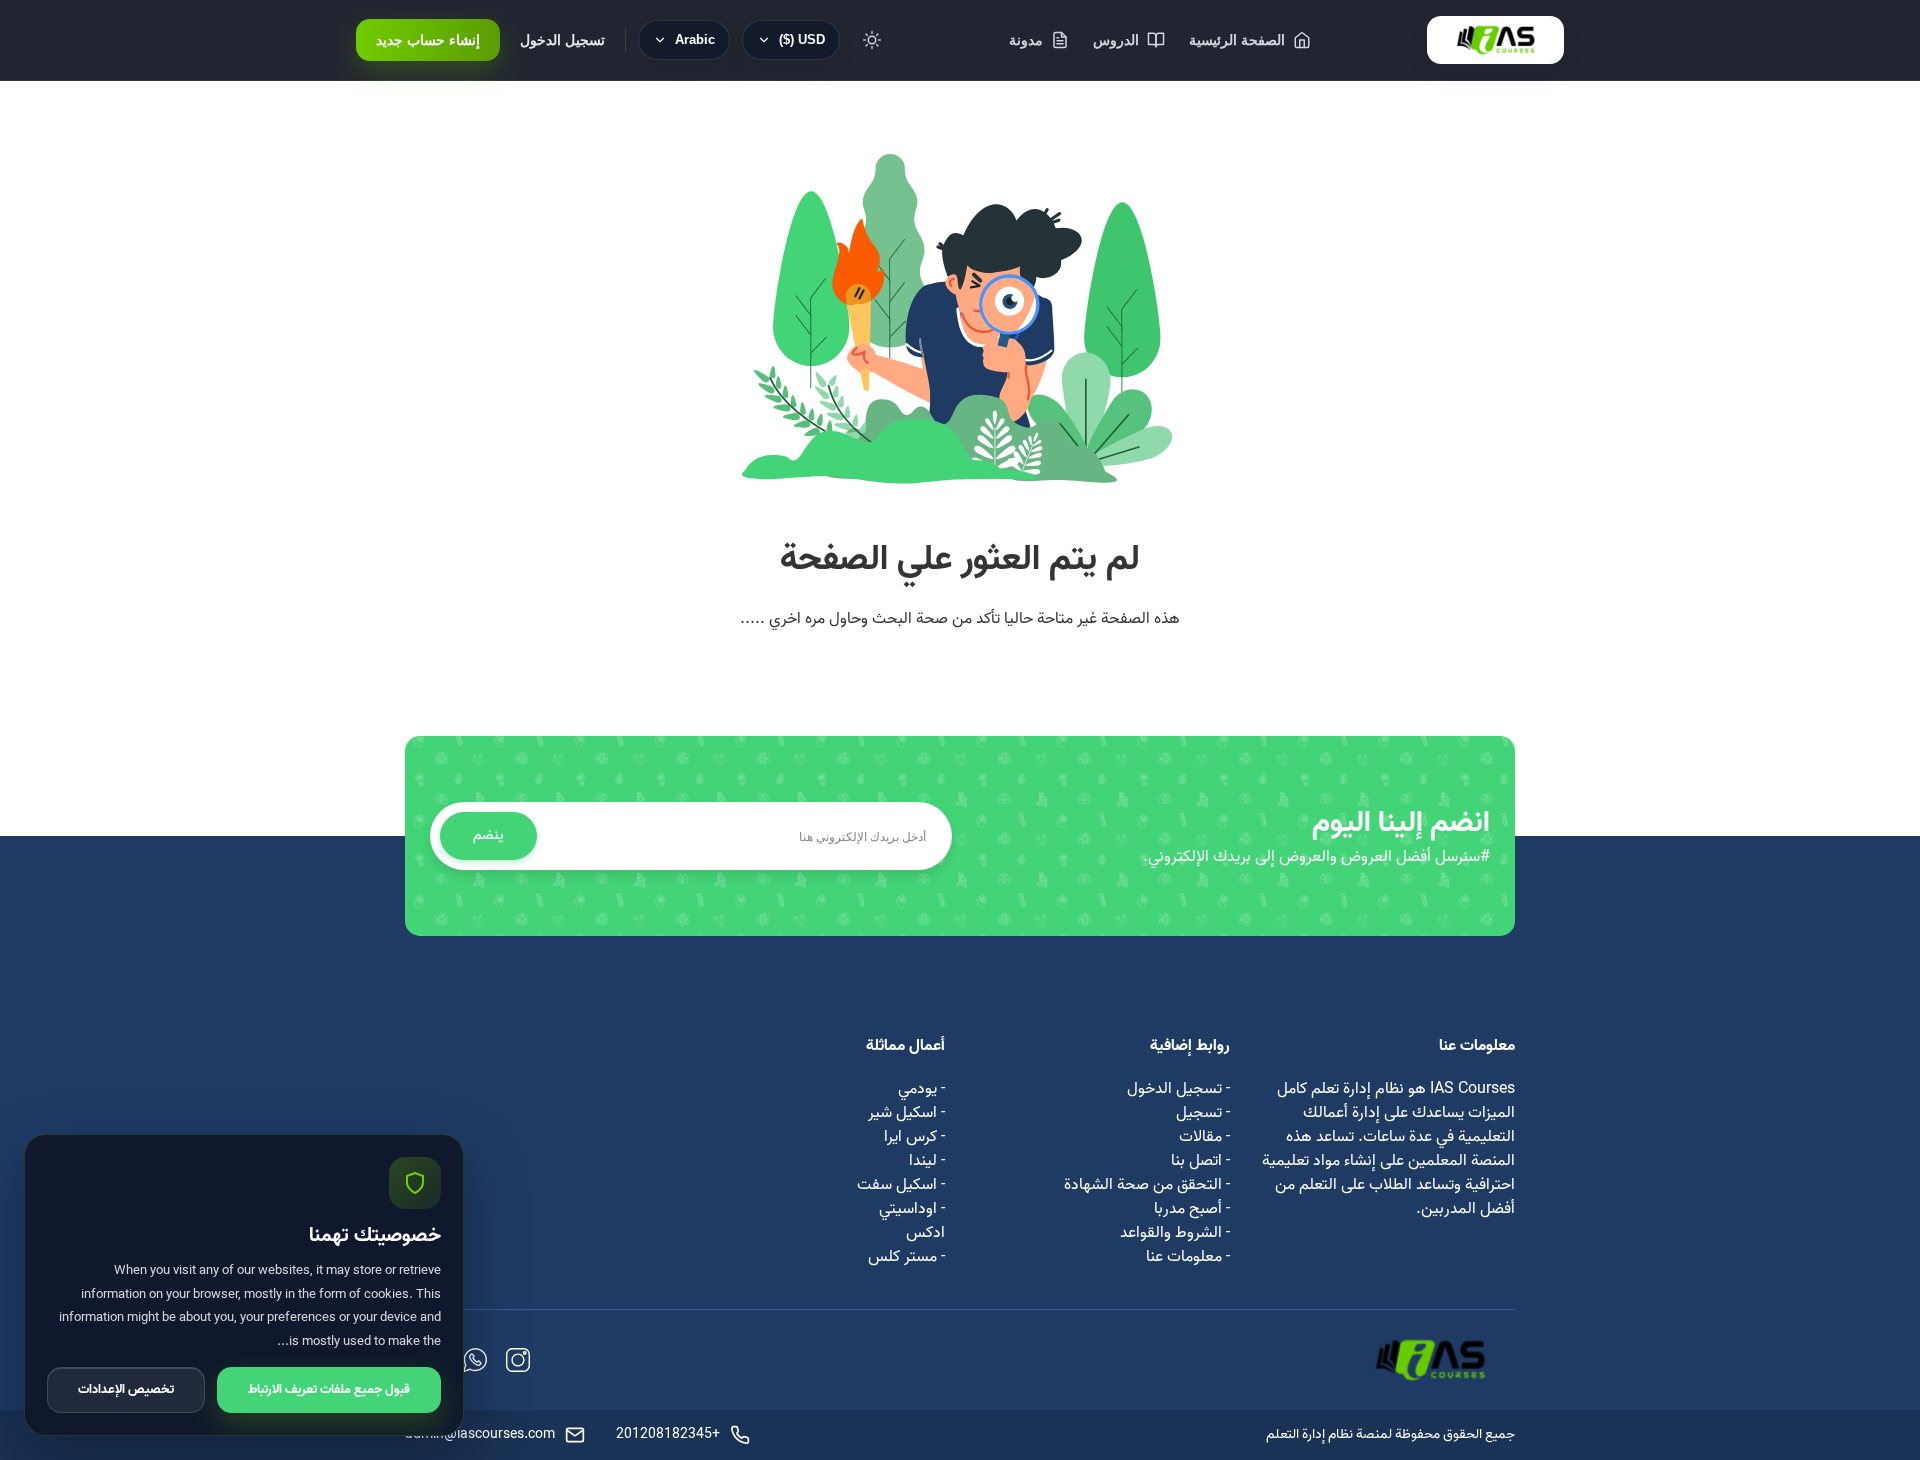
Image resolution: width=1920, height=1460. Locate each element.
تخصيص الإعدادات (126, 1389)
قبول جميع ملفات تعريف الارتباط (329, 1389)
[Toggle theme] (872, 40)
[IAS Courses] (1495, 40)
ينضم (488, 835)
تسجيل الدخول (562, 40)
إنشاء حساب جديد (428, 40)
